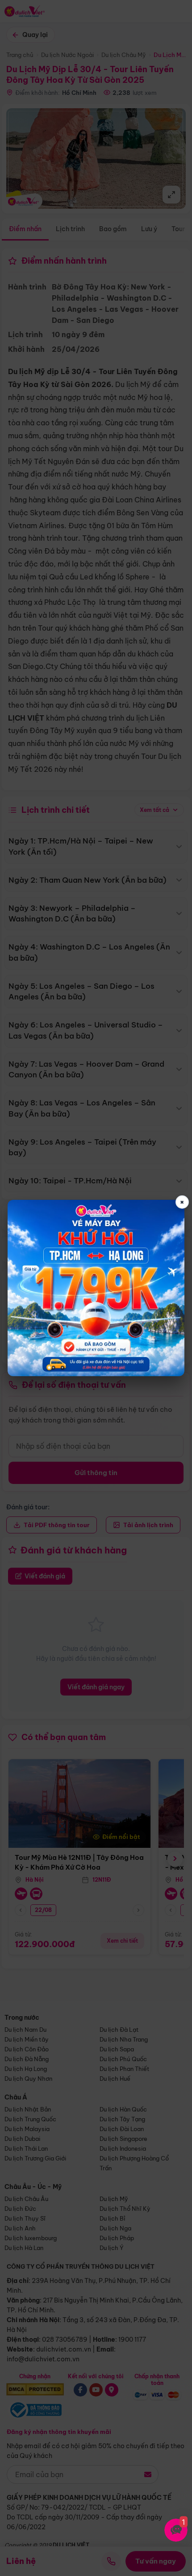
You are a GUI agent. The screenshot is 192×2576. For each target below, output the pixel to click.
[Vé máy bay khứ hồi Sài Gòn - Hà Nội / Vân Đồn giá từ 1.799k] (96, 1288)
